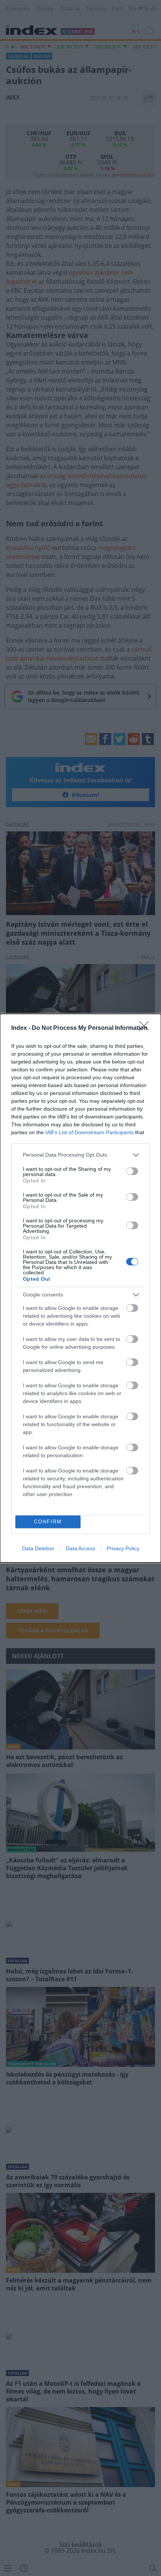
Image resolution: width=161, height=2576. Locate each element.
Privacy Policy (123, 1548)
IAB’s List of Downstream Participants (89, 1132)
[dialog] (80, 1288)
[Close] (146, 1028)
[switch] (132, 1171)
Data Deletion (38, 1548)
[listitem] (80, 1155)
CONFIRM (48, 1522)
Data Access (80, 1548)
